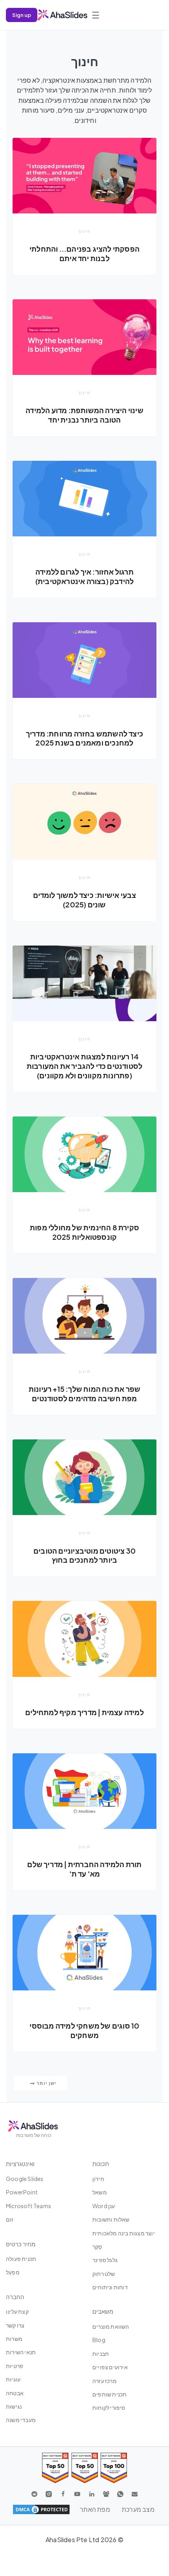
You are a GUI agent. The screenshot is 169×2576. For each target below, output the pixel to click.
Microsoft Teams (28, 2206)
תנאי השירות (21, 2352)
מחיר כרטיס (21, 2244)
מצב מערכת (138, 2509)
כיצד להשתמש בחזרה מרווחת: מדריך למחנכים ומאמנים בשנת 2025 (84, 738)
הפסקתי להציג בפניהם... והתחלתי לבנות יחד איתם (84, 253)
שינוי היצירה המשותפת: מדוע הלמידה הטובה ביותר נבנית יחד (84, 415)
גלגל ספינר (105, 2260)
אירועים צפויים (110, 2367)
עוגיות (13, 2379)
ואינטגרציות (20, 2163)
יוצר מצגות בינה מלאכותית (124, 2233)
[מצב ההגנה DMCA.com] (41, 2509)
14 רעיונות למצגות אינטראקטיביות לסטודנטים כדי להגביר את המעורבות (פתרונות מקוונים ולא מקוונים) (84, 1066)
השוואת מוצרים (111, 2326)
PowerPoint (22, 2192)
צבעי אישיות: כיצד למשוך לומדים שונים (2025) (85, 900)
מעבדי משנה (21, 2420)
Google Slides (25, 2179)
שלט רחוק (104, 2274)
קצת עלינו (17, 2311)
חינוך (84, 231)
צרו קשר (15, 2325)
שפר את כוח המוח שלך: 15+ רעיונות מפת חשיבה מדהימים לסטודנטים (84, 1394)
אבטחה (15, 2393)
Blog (99, 2340)
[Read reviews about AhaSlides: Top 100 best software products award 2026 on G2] (114, 2468)
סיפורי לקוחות (109, 2407)
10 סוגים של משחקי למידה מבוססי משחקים (84, 2030)
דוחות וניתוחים (110, 2287)
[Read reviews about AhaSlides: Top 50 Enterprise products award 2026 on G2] (55, 2468)
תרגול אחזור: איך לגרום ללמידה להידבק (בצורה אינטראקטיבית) (84, 576)
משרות (14, 2339)
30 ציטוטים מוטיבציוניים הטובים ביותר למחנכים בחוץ (84, 1555)
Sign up (22, 15)
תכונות (101, 2163)
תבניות (101, 2353)
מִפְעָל (13, 2272)
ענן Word (104, 2206)
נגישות (14, 2406)
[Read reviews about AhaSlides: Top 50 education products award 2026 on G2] (85, 2468)
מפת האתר (95, 2509)
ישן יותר (46, 2083)
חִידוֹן (98, 2179)
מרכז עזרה (105, 2381)
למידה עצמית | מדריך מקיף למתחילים (84, 1712)
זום (10, 2219)
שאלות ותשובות (111, 2219)
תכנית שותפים (109, 2394)
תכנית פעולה (21, 2259)
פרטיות (15, 2366)
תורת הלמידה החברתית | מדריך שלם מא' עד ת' (84, 1869)
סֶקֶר (97, 2246)
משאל (100, 2192)
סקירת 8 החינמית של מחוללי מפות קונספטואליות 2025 (84, 1232)
